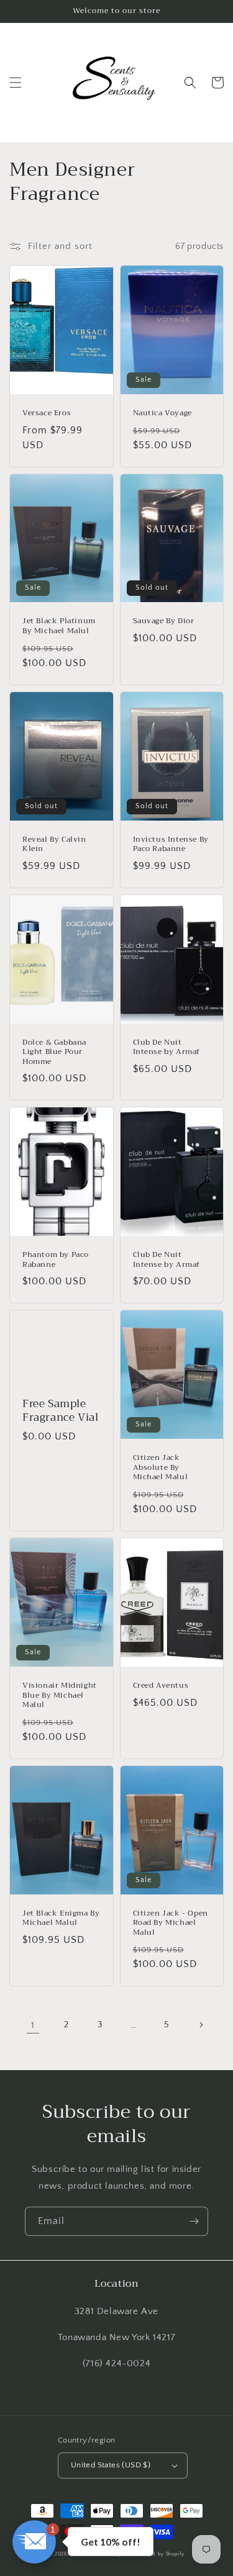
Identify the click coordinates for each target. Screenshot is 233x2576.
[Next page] (201, 2025)
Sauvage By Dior (164, 621)
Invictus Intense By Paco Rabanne (171, 844)
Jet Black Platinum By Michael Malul (59, 626)
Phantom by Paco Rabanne (56, 1260)
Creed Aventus (161, 1686)
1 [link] (33, 2025)
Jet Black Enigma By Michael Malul (61, 1918)
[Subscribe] (194, 2221)
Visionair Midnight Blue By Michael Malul (60, 1696)
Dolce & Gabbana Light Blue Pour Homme (54, 1052)
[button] (16, 83)
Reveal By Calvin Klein (54, 844)
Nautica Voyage (162, 413)
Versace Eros (47, 413)
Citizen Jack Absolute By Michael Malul (161, 1468)
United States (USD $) (111, 2465)
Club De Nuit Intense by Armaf (167, 1047)
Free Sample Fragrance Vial (60, 1411)
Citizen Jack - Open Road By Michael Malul (171, 1923)
